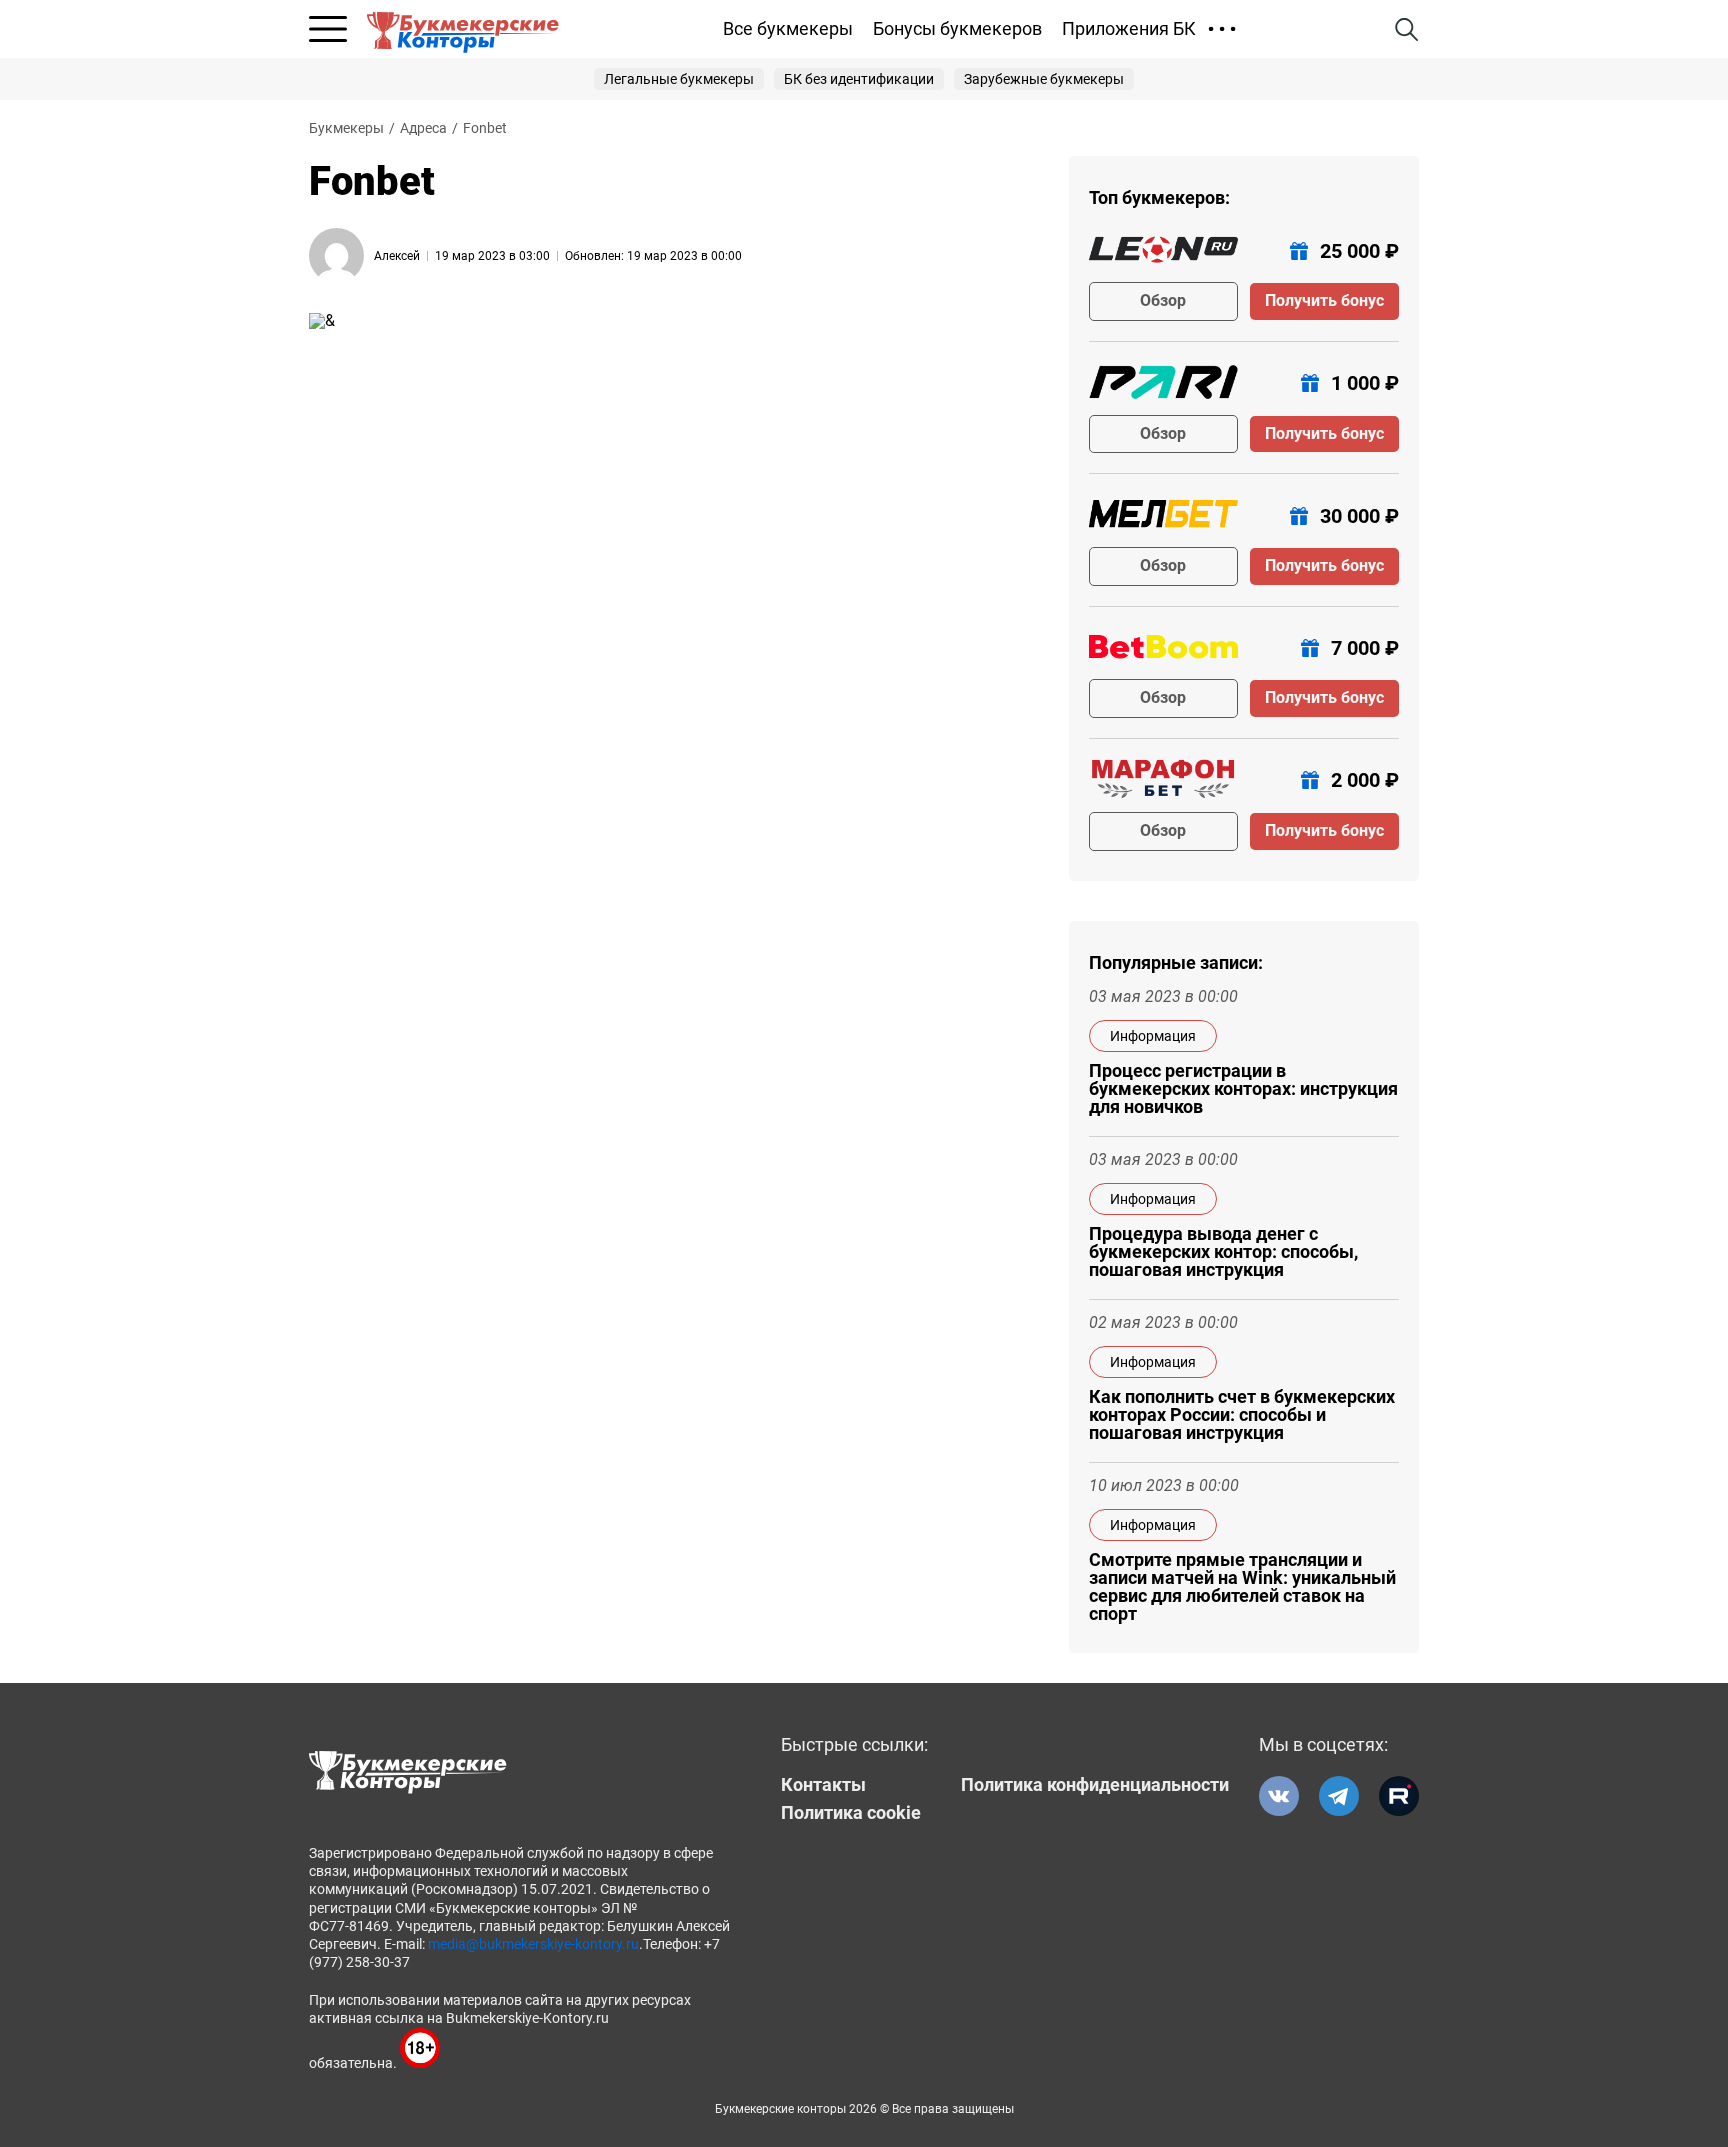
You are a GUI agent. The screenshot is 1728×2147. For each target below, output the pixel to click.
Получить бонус (1324, 300)
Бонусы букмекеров (957, 28)
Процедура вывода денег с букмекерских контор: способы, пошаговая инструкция (1223, 1252)
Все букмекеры (788, 28)
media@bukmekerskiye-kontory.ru (533, 1944)
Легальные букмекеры (679, 79)
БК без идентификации (859, 79)
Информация (1153, 1036)
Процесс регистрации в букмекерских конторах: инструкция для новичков (1243, 1089)
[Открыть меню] (328, 29)
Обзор (1163, 300)
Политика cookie (851, 1813)
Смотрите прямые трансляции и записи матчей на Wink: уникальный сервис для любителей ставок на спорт (1242, 1587)
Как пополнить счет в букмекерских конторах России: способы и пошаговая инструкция (1242, 1415)
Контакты (823, 1785)
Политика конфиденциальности (1095, 1785)
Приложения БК (1129, 28)
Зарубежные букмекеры (1044, 79)
